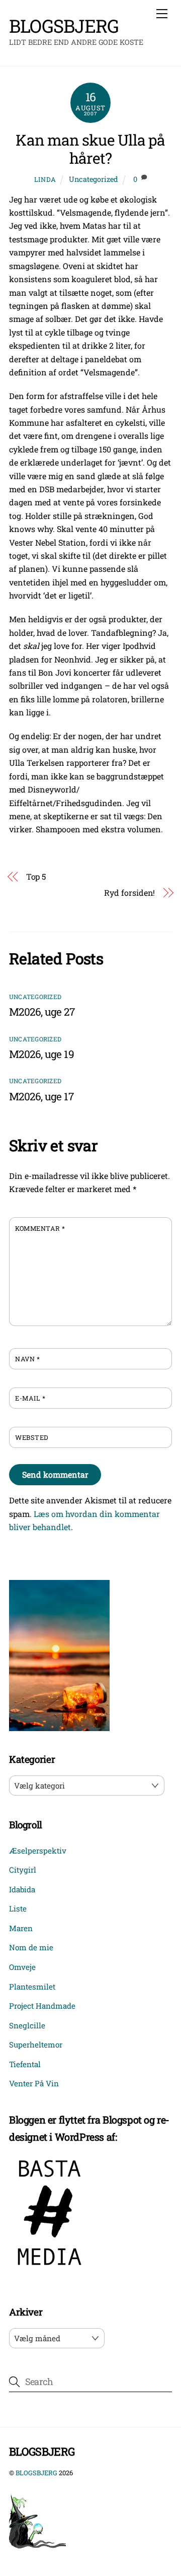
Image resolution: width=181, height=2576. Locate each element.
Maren (21, 1928)
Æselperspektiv (38, 1851)
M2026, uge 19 (41, 1054)
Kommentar (40, 1228)
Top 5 (36, 876)
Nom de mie (31, 1947)
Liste (18, 1908)
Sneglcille (27, 2025)
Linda (45, 179)
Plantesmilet (32, 1987)
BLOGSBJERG (36, 2473)
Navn (27, 1359)
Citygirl (23, 1870)
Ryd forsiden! (129, 893)
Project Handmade (42, 2006)
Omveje (22, 1967)
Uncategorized (94, 179)
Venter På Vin (34, 2083)
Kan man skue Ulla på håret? (90, 149)
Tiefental (25, 2064)
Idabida (22, 1889)
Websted (32, 1437)
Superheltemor (36, 2044)
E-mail (30, 1398)
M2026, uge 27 (42, 1012)
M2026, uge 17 (41, 1096)
